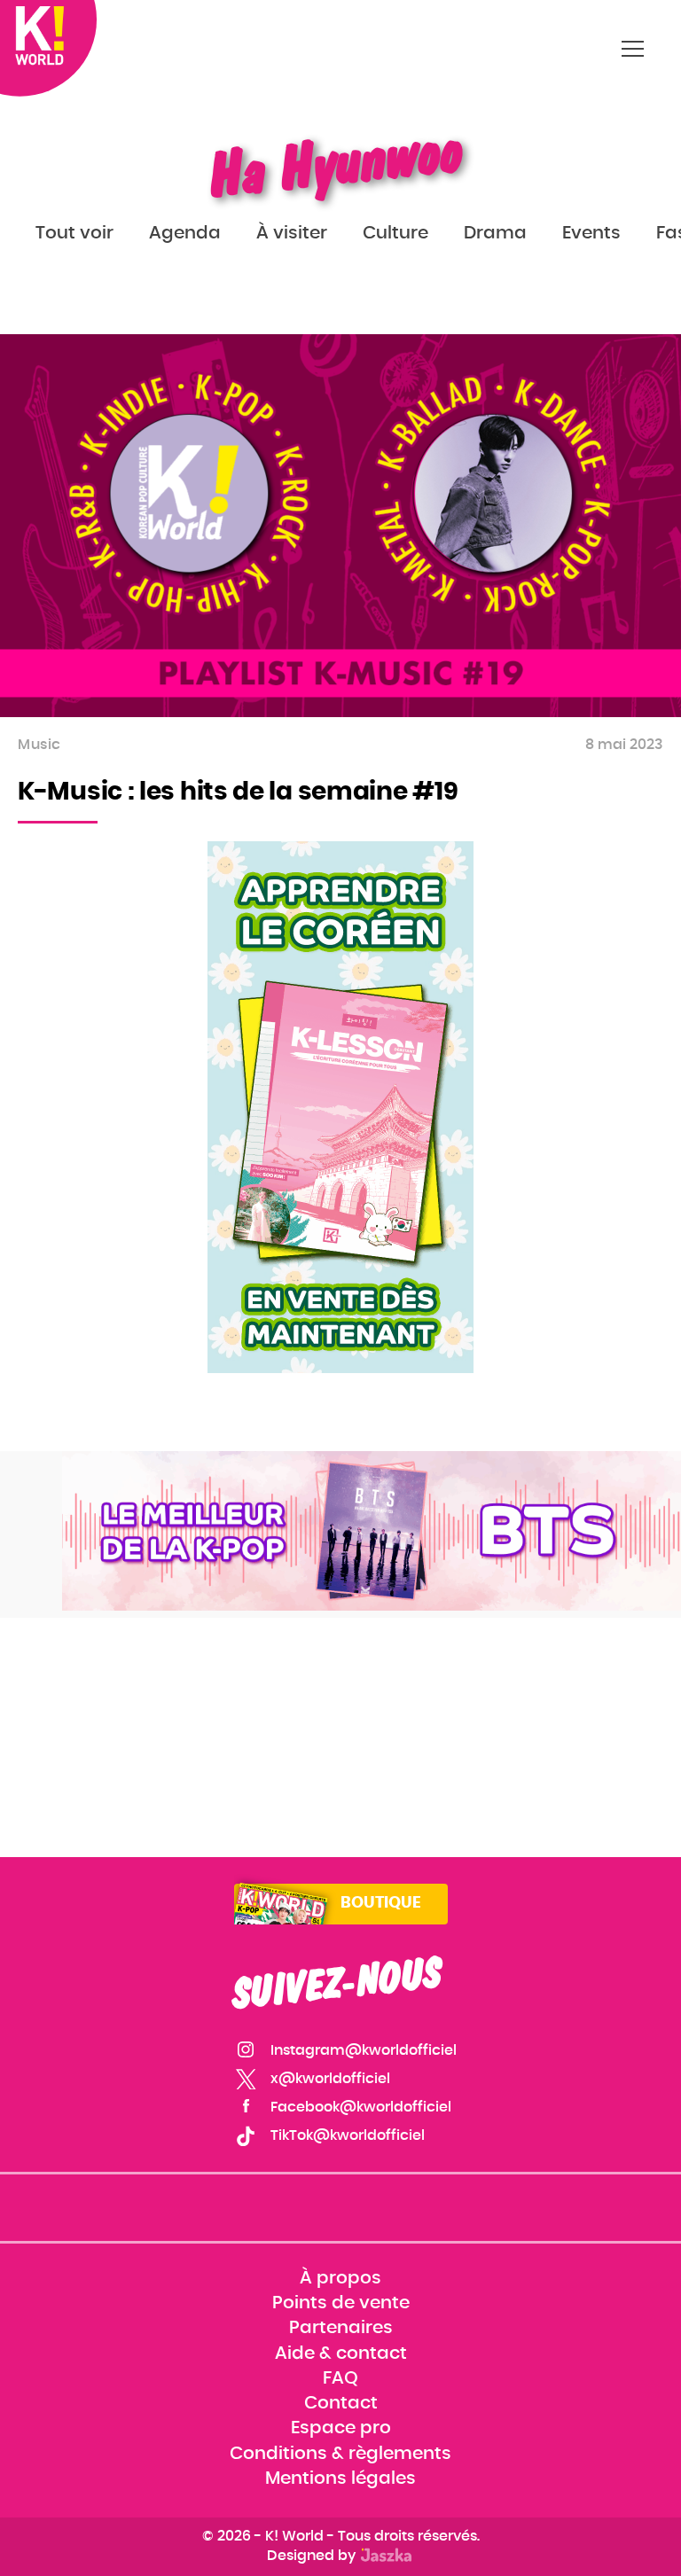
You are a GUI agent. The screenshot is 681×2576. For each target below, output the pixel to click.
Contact (341, 2403)
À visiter (292, 233)
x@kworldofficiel (330, 2079)
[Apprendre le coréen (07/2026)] (340, 1107)
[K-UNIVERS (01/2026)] (372, 1531)
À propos (340, 2278)
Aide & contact (341, 2354)
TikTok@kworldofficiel (348, 2135)
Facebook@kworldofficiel (361, 2107)
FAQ (340, 2378)
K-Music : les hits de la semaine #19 (238, 792)
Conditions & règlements (340, 2454)
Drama (495, 233)
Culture (395, 233)
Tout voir (74, 233)
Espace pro (341, 2429)
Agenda (185, 233)
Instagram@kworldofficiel (364, 2050)
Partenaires (341, 2329)
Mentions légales (340, 2478)
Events (591, 233)
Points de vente (341, 2304)
